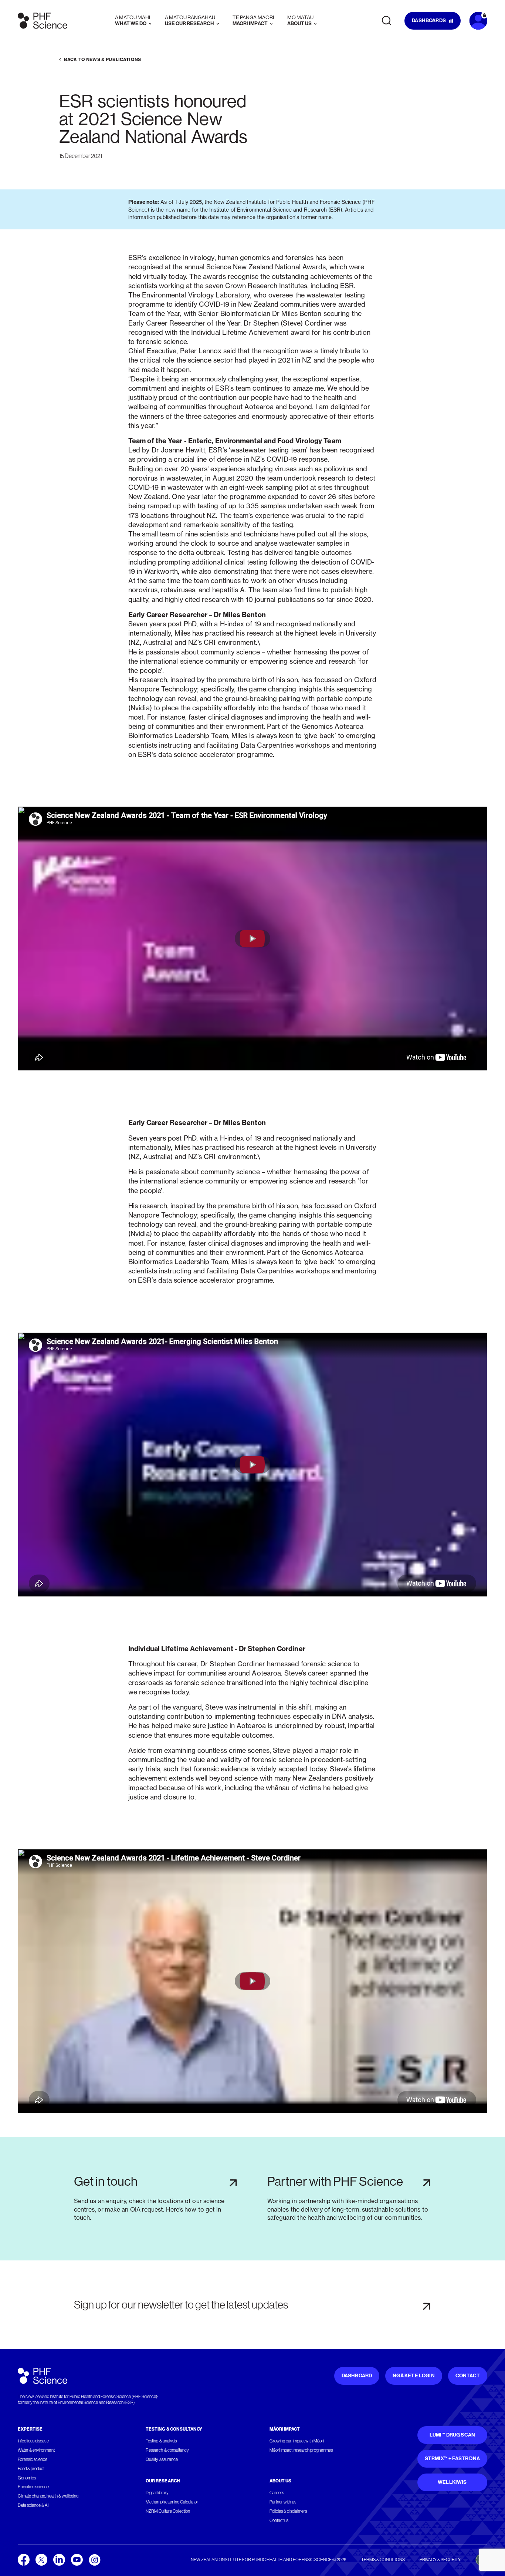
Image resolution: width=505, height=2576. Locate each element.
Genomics (27, 2478)
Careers (277, 2493)
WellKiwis (452, 2482)
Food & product (31, 2469)
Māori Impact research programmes (301, 2450)
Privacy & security (440, 2560)
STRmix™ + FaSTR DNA (452, 2459)
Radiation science (33, 2487)
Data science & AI (33, 2505)
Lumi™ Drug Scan (453, 2435)
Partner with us (283, 2502)
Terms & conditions (383, 2560)
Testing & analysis (161, 2441)
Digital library (157, 2493)
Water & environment (36, 2450)
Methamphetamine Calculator (172, 2502)
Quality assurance (162, 2459)
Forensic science (33, 2459)
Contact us (279, 2521)
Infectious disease (33, 2441)
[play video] (253, 939)
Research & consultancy (167, 2450)
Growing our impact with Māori (297, 2441)
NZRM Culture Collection (168, 2511)
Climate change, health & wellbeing (48, 2496)
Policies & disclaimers (288, 2511)
